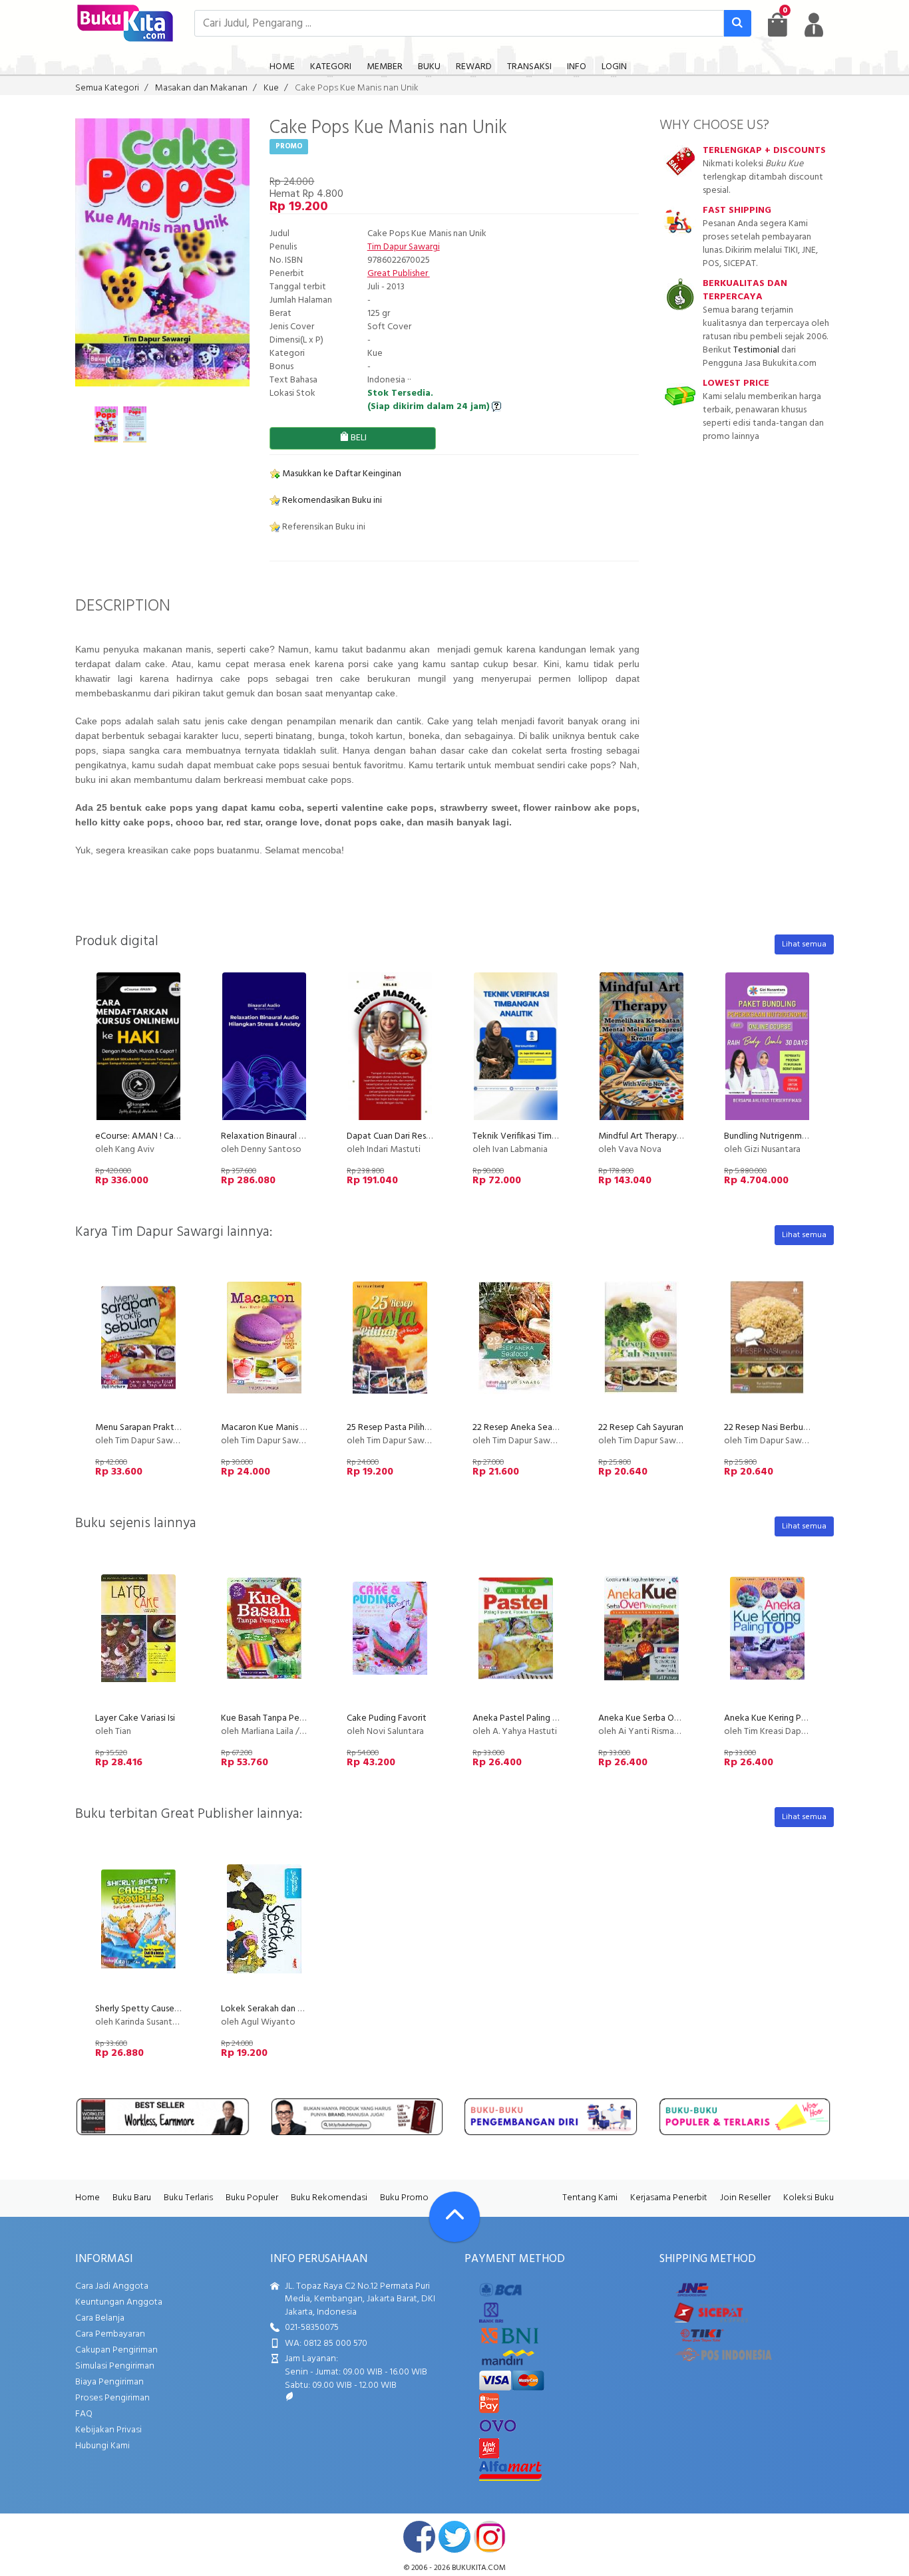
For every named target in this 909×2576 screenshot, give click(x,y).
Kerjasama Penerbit (669, 2198)
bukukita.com (479, 2568)
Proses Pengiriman (112, 2398)
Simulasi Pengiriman (115, 2366)
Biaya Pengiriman (109, 2382)
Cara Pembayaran (110, 2334)
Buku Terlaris (188, 2198)
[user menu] (814, 25)
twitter (454, 2537)
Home (88, 2198)
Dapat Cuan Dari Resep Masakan (410, 1136)
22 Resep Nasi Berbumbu (772, 1428)
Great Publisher (399, 274)
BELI (358, 438)
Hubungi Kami (102, 2446)
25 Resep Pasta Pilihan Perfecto (410, 1428)
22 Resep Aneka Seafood (523, 1428)
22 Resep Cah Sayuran (641, 1428)
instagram (490, 2537)
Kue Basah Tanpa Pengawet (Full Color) (298, 1718)
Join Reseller (745, 2198)
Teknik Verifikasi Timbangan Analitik (543, 1136)
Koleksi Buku (809, 2198)
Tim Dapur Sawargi (404, 247)
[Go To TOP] (454, 2217)
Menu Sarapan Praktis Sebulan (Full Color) (176, 1428)
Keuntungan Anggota (119, 2302)
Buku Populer (252, 2198)
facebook (419, 2537)
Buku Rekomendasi (329, 2198)
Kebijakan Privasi (108, 2430)
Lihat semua (804, 944)
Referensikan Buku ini (323, 527)
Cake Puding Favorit (387, 1718)
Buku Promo (404, 2198)
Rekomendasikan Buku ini (331, 501)
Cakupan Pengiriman (116, 2350)
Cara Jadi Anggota (112, 2286)
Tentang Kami (590, 2198)
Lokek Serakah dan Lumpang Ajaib (288, 2009)
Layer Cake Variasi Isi (135, 1718)
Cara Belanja (100, 2318)
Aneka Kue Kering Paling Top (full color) (802, 1718)
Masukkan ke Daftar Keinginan (341, 474)
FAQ (84, 2414)
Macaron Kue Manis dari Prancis (282, 1428)
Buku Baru (132, 2198)
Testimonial (756, 350)
